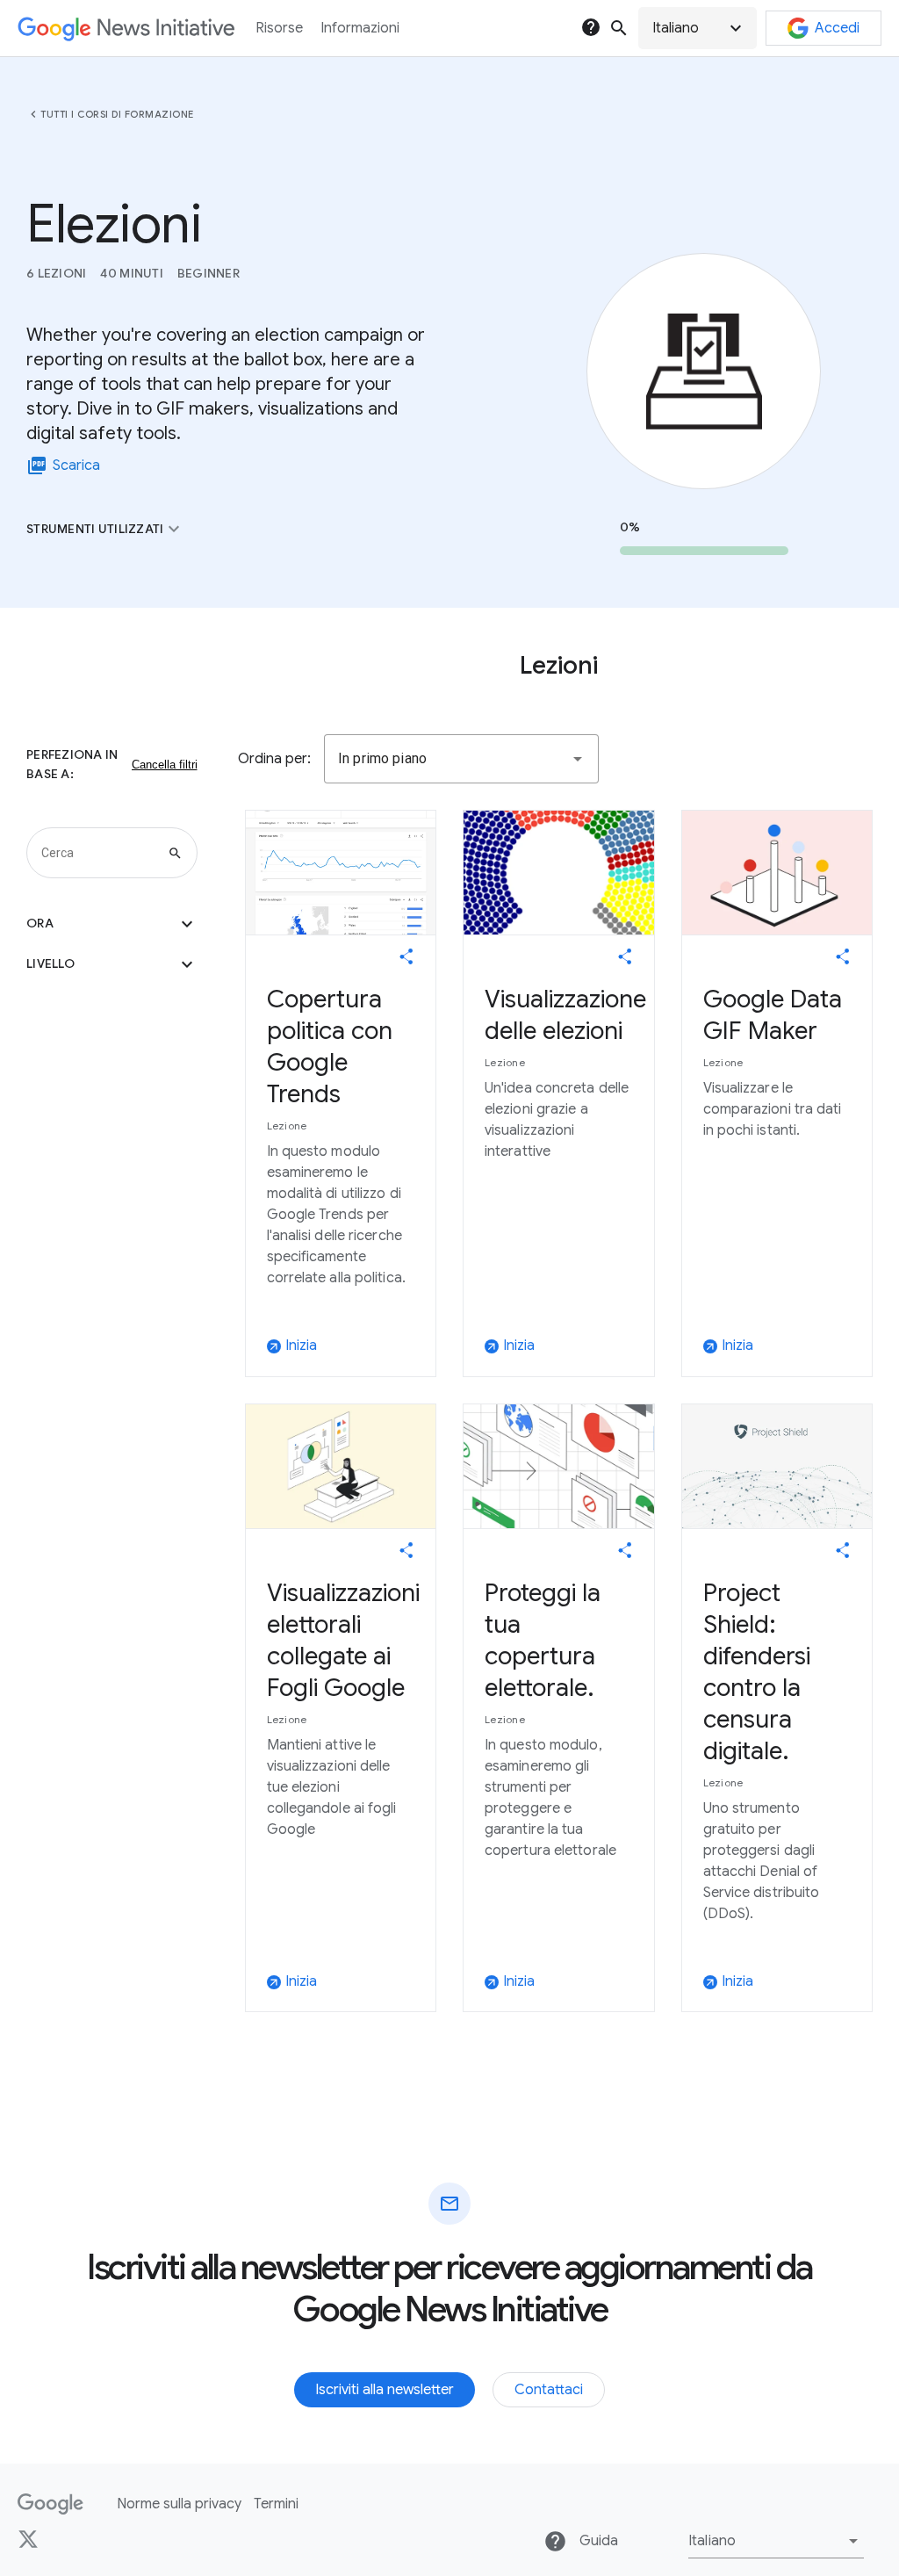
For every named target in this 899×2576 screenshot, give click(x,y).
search (619, 28)
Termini (276, 2504)
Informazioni (360, 28)
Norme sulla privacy (179, 2504)
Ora (112, 924)
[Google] (50, 2504)
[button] (698, 28)
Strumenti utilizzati (105, 529)
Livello (112, 964)
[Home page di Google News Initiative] (126, 29)
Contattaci (549, 2390)
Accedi (837, 28)
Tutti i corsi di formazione (117, 114)
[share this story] (406, 956)
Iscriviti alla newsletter (385, 2390)
